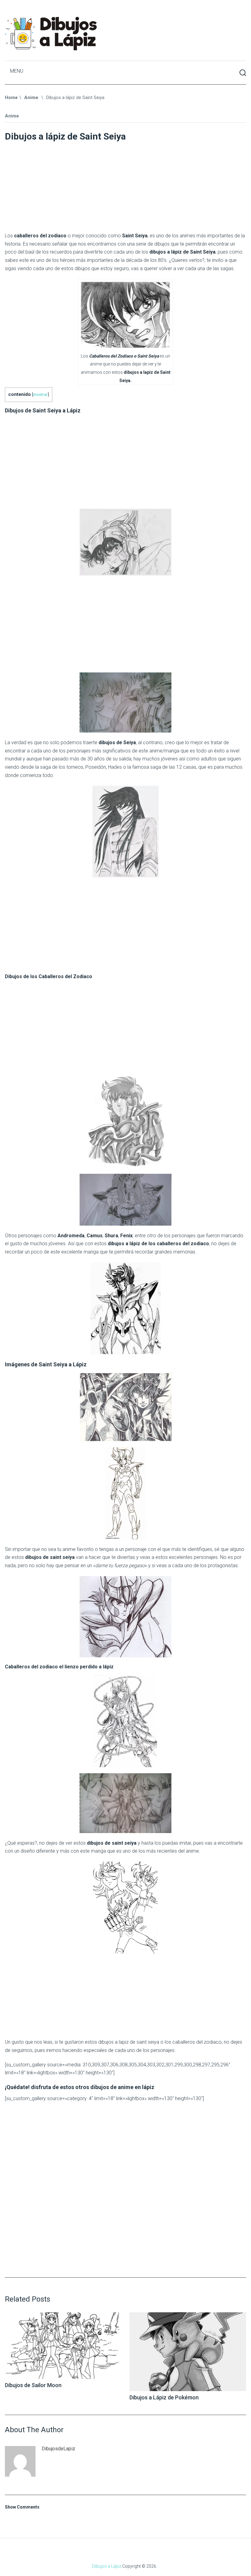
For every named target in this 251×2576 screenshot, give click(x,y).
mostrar (40, 394)
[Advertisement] (126, 185)
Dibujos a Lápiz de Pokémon (164, 2397)
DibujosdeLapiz (58, 2449)
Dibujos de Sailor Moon (33, 2385)
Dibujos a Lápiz (107, 2566)
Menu (17, 71)
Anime (12, 116)
